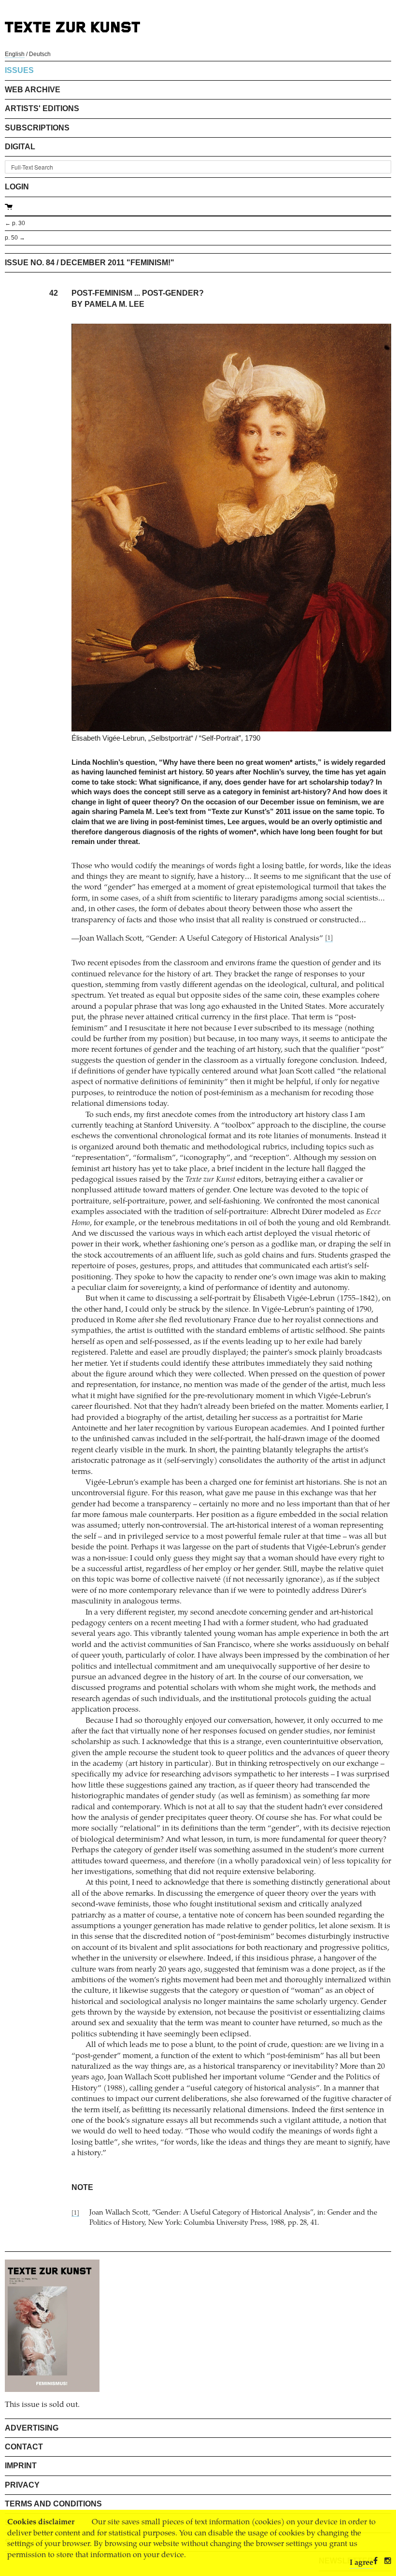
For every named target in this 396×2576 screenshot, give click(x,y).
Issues (19, 70)
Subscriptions (37, 128)
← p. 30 (15, 223)
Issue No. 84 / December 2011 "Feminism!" (90, 263)
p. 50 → (15, 238)
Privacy (22, 2485)
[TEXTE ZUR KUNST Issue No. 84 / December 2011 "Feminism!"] (52, 2326)
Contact (24, 2447)
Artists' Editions (42, 108)
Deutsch (40, 54)
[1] (329, 938)
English (15, 54)
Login (17, 187)
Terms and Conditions (53, 2504)
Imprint (21, 2466)
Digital (20, 147)
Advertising (32, 2428)
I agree (361, 2563)
